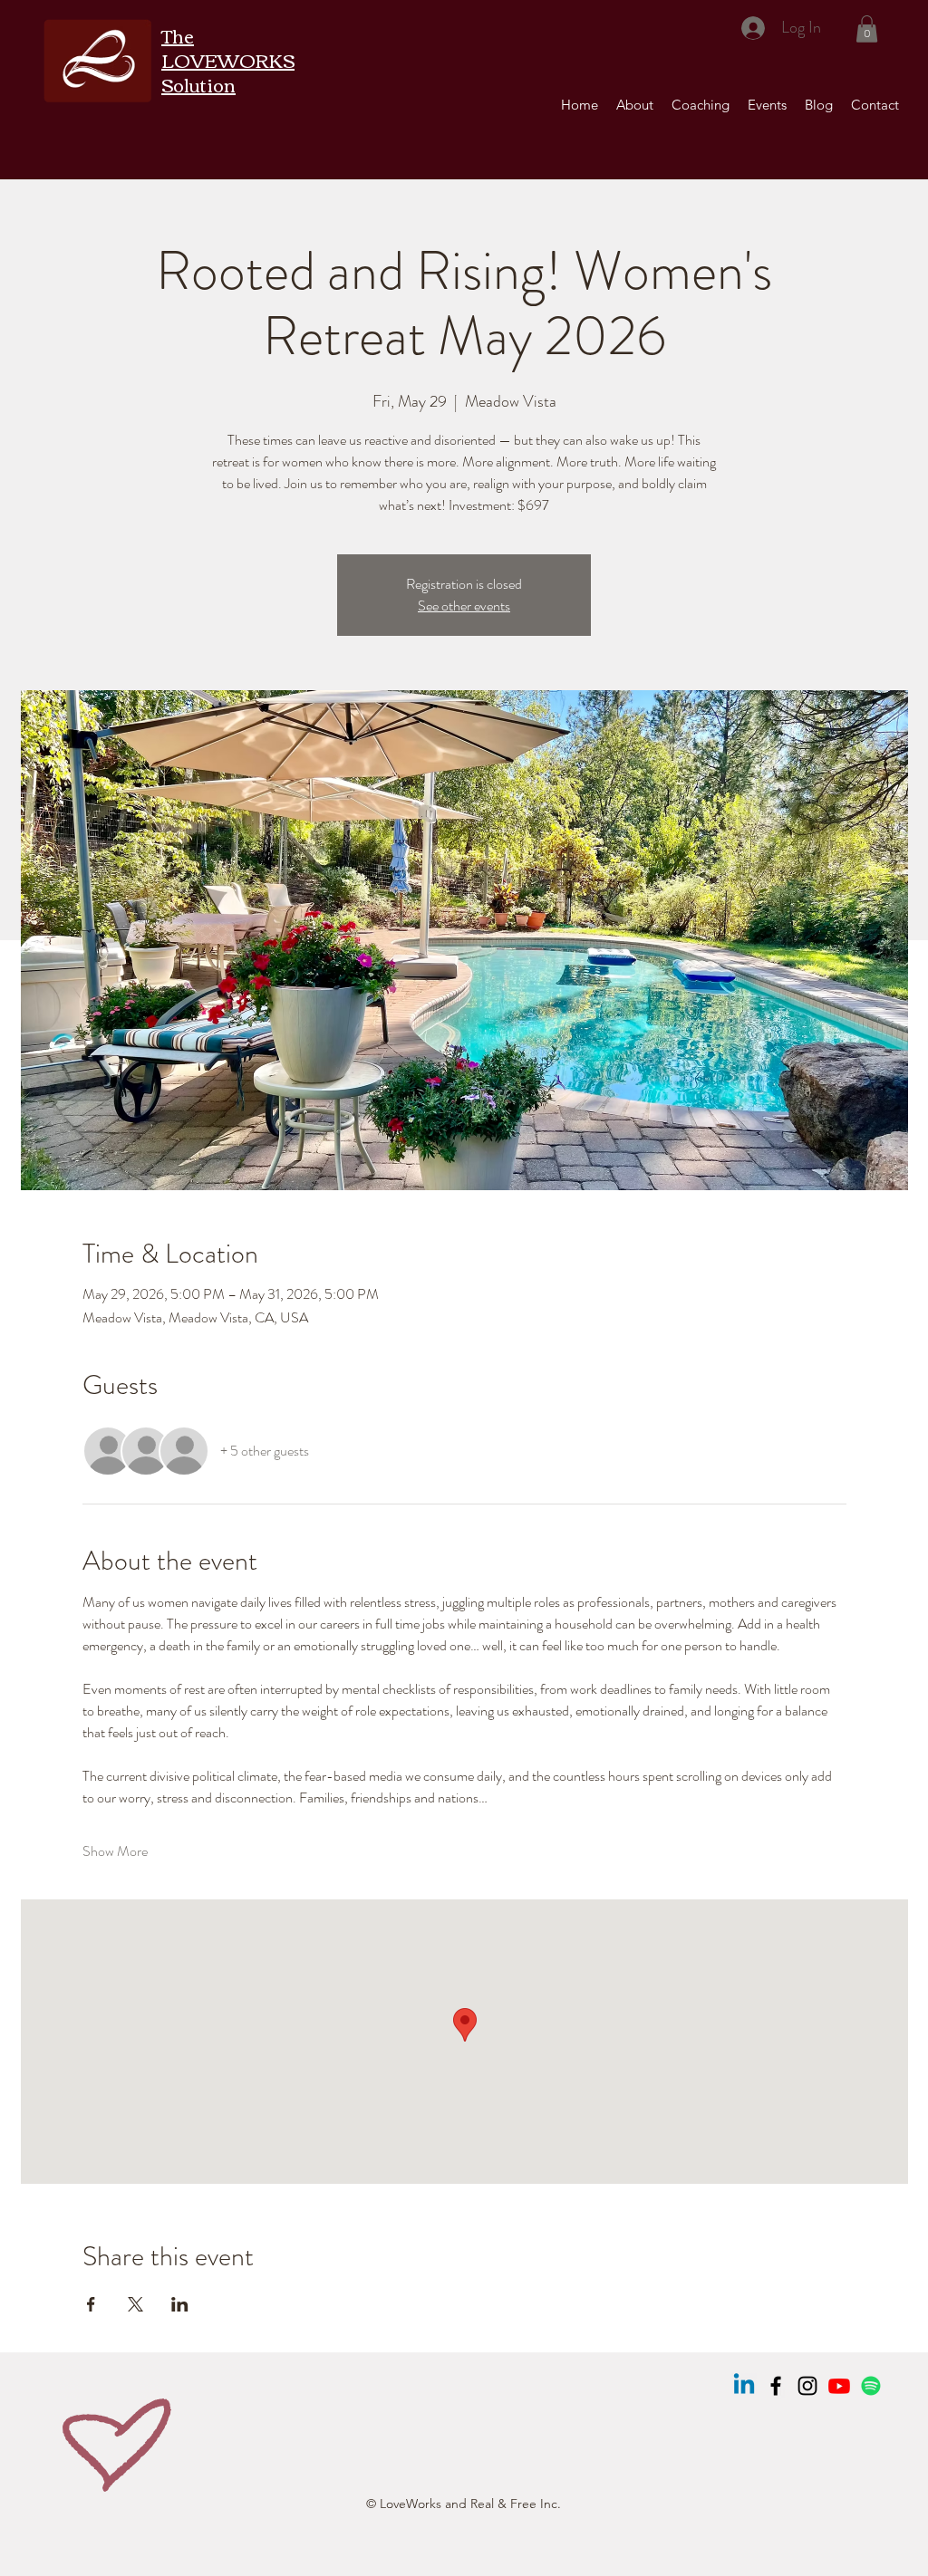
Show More (115, 1851)
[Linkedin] (744, 2386)
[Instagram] (807, 2386)
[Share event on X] (135, 2304)
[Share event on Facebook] (91, 2304)
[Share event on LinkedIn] (180, 2304)
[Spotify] (871, 2386)
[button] (867, 29)
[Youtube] (839, 2386)
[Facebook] (776, 2386)
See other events (464, 606)
